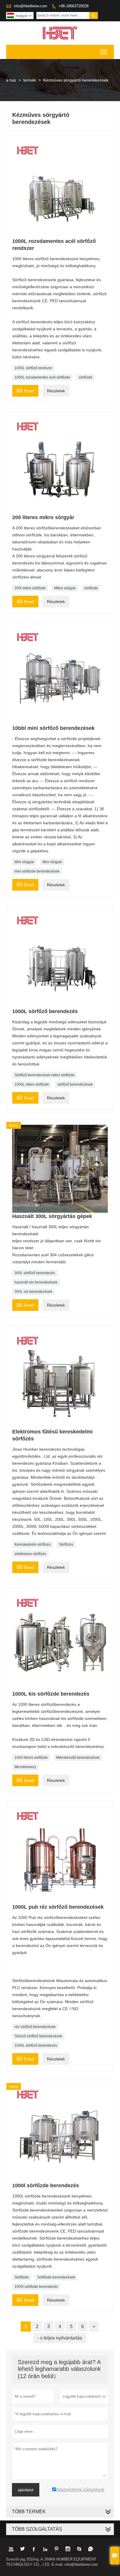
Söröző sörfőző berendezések (38, 2036)
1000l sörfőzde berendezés (36, 2287)
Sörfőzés (66, 1544)
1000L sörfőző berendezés (36, 2045)
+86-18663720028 (74, 6)
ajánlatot (26, 2490)
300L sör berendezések (33, 1292)
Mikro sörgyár (65, 588)
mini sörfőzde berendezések (37, 871)
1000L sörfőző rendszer (33, 368)
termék (30, 80)
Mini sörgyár (24, 862)
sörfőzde (85, 377)
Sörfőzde (22, 2277)
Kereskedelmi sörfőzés (33, 1544)
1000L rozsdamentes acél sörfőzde (42, 377)
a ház (11, 80)
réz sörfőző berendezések (35, 2027)
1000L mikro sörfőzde (32, 1084)
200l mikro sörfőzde (30, 588)
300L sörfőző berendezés (35, 1273)
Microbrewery (25, 1767)
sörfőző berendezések (75, 1084)
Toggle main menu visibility (104, 52)
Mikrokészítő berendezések (78, 1758)
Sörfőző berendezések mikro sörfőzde (45, 1075)
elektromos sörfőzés (30, 1554)
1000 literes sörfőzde (31, 1758)
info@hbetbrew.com (31, 6)
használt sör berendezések (36, 1282)
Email (25, 390)
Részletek (56, 391)
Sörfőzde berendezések (56, 2277)
